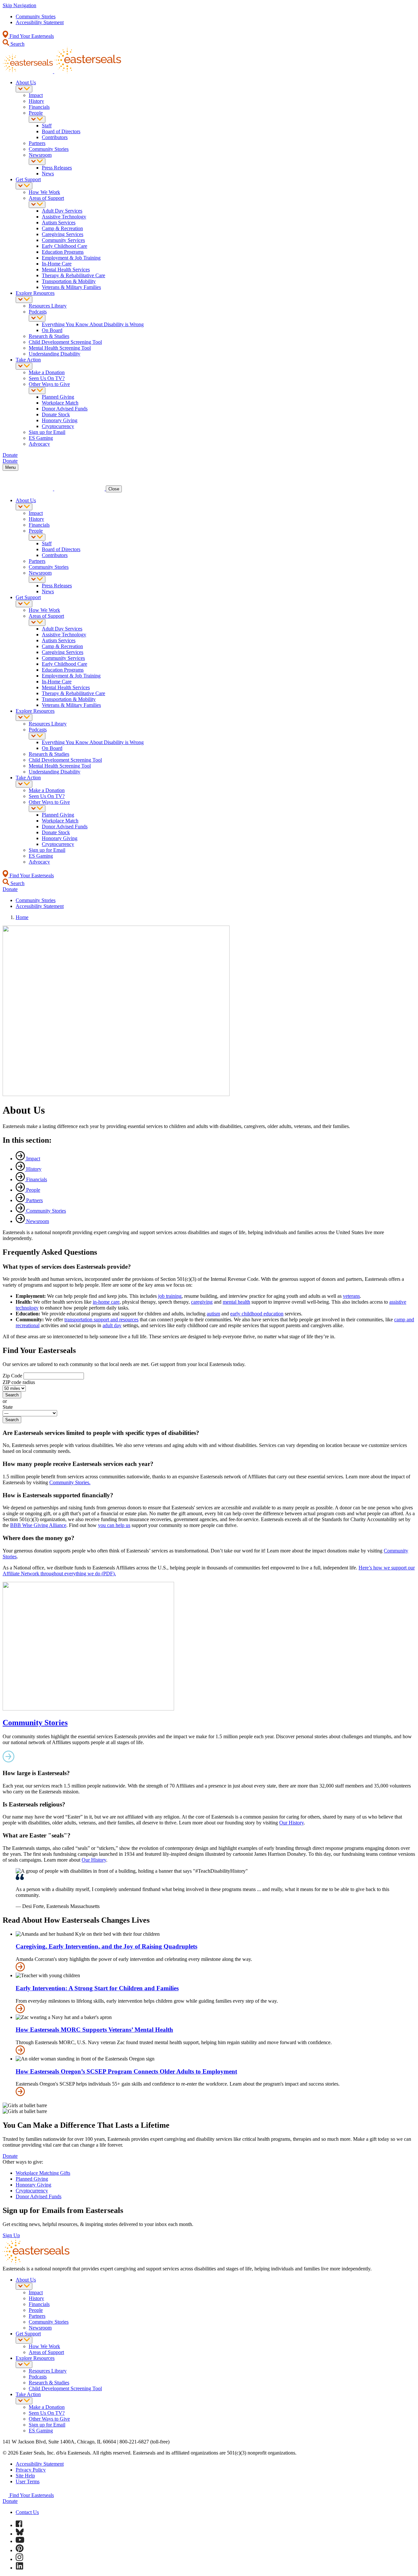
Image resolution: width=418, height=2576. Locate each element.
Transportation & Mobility (69, 281)
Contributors (55, 137)
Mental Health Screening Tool (60, 348)
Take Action (28, 360)
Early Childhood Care (64, 246)
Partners (37, 143)
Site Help (25, 2476)
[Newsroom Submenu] (37, 161)
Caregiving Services (63, 234)
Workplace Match (60, 403)
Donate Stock (56, 414)
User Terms (28, 2481)
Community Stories (36, 16)
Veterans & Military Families (71, 287)
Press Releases (57, 168)
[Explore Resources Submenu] (24, 300)
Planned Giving (58, 397)
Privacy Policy (31, 2470)
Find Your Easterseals (31, 36)
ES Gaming (41, 438)
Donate (10, 2156)
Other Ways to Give (49, 384)
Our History (291, 1823)
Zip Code (12, 1376)
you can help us (114, 1525)
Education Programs (63, 252)
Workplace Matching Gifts (43, 2173)
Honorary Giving (60, 420)
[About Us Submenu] (24, 89)
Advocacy (39, 444)
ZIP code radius (19, 1382)
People (36, 113)
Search (17, 44)
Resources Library (48, 306)
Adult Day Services (62, 211)
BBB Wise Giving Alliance (38, 1525)
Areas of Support (46, 198)
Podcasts (38, 312)
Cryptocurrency (58, 426)
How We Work (44, 192)
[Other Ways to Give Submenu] (37, 391)
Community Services (63, 240)
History (36, 101)
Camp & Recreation (62, 228)
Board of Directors (61, 131)
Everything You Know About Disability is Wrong (93, 324)
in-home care (106, 1302)
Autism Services (59, 223)
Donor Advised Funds (65, 409)
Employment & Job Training (71, 258)
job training (170, 1296)
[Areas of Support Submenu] (37, 205)
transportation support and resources (101, 1320)
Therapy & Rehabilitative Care (73, 275)
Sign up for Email (47, 432)
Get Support (28, 179)
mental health (236, 1302)
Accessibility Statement (40, 22)
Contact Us (27, 2512)
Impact (36, 95)
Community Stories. (70, 1482)
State (8, 1407)
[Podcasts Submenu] (37, 318)
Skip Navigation (19, 5)
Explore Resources (35, 293)
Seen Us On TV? (47, 378)
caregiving (202, 1302)
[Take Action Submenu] (24, 366)
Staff (47, 126)
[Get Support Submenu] (24, 186)
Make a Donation (47, 372)
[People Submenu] (37, 119)
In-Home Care (57, 264)
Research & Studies (49, 336)
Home (22, 917)
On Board (52, 330)
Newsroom (40, 155)
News (48, 174)
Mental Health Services (66, 270)
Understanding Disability (55, 354)
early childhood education (257, 1314)
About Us (26, 82)
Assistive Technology (64, 217)
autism (213, 1314)
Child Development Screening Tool (65, 342)
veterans (351, 1296)
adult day (112, 1325)
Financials (39, 107)
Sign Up (11, 2235)
